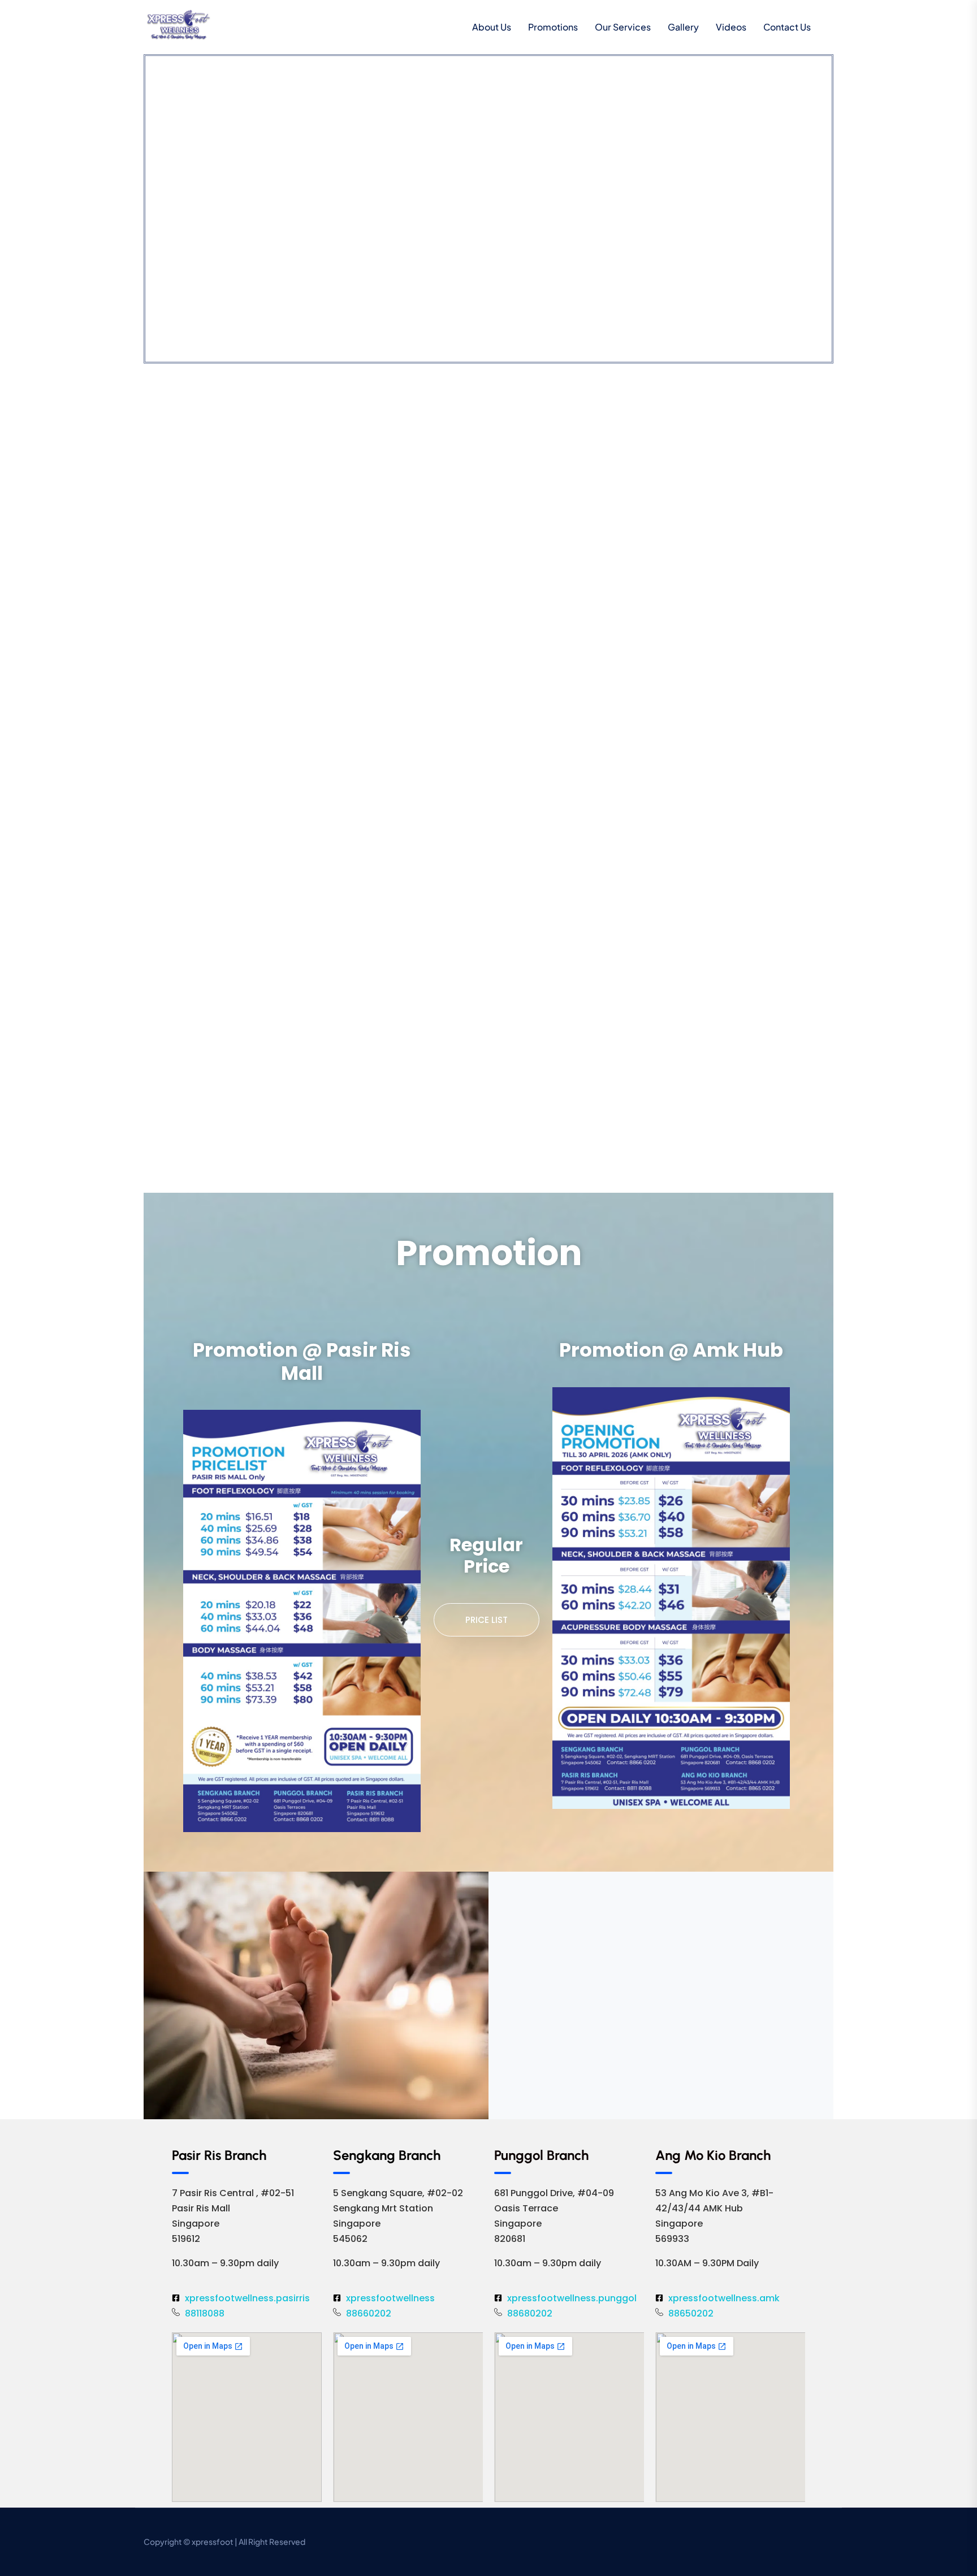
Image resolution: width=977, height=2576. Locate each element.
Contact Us (787, 27)
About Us (492, 27)
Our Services (623, 27)
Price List (487, 1620)
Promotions (553, 27)
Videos (731, 27)
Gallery (683, 27)
